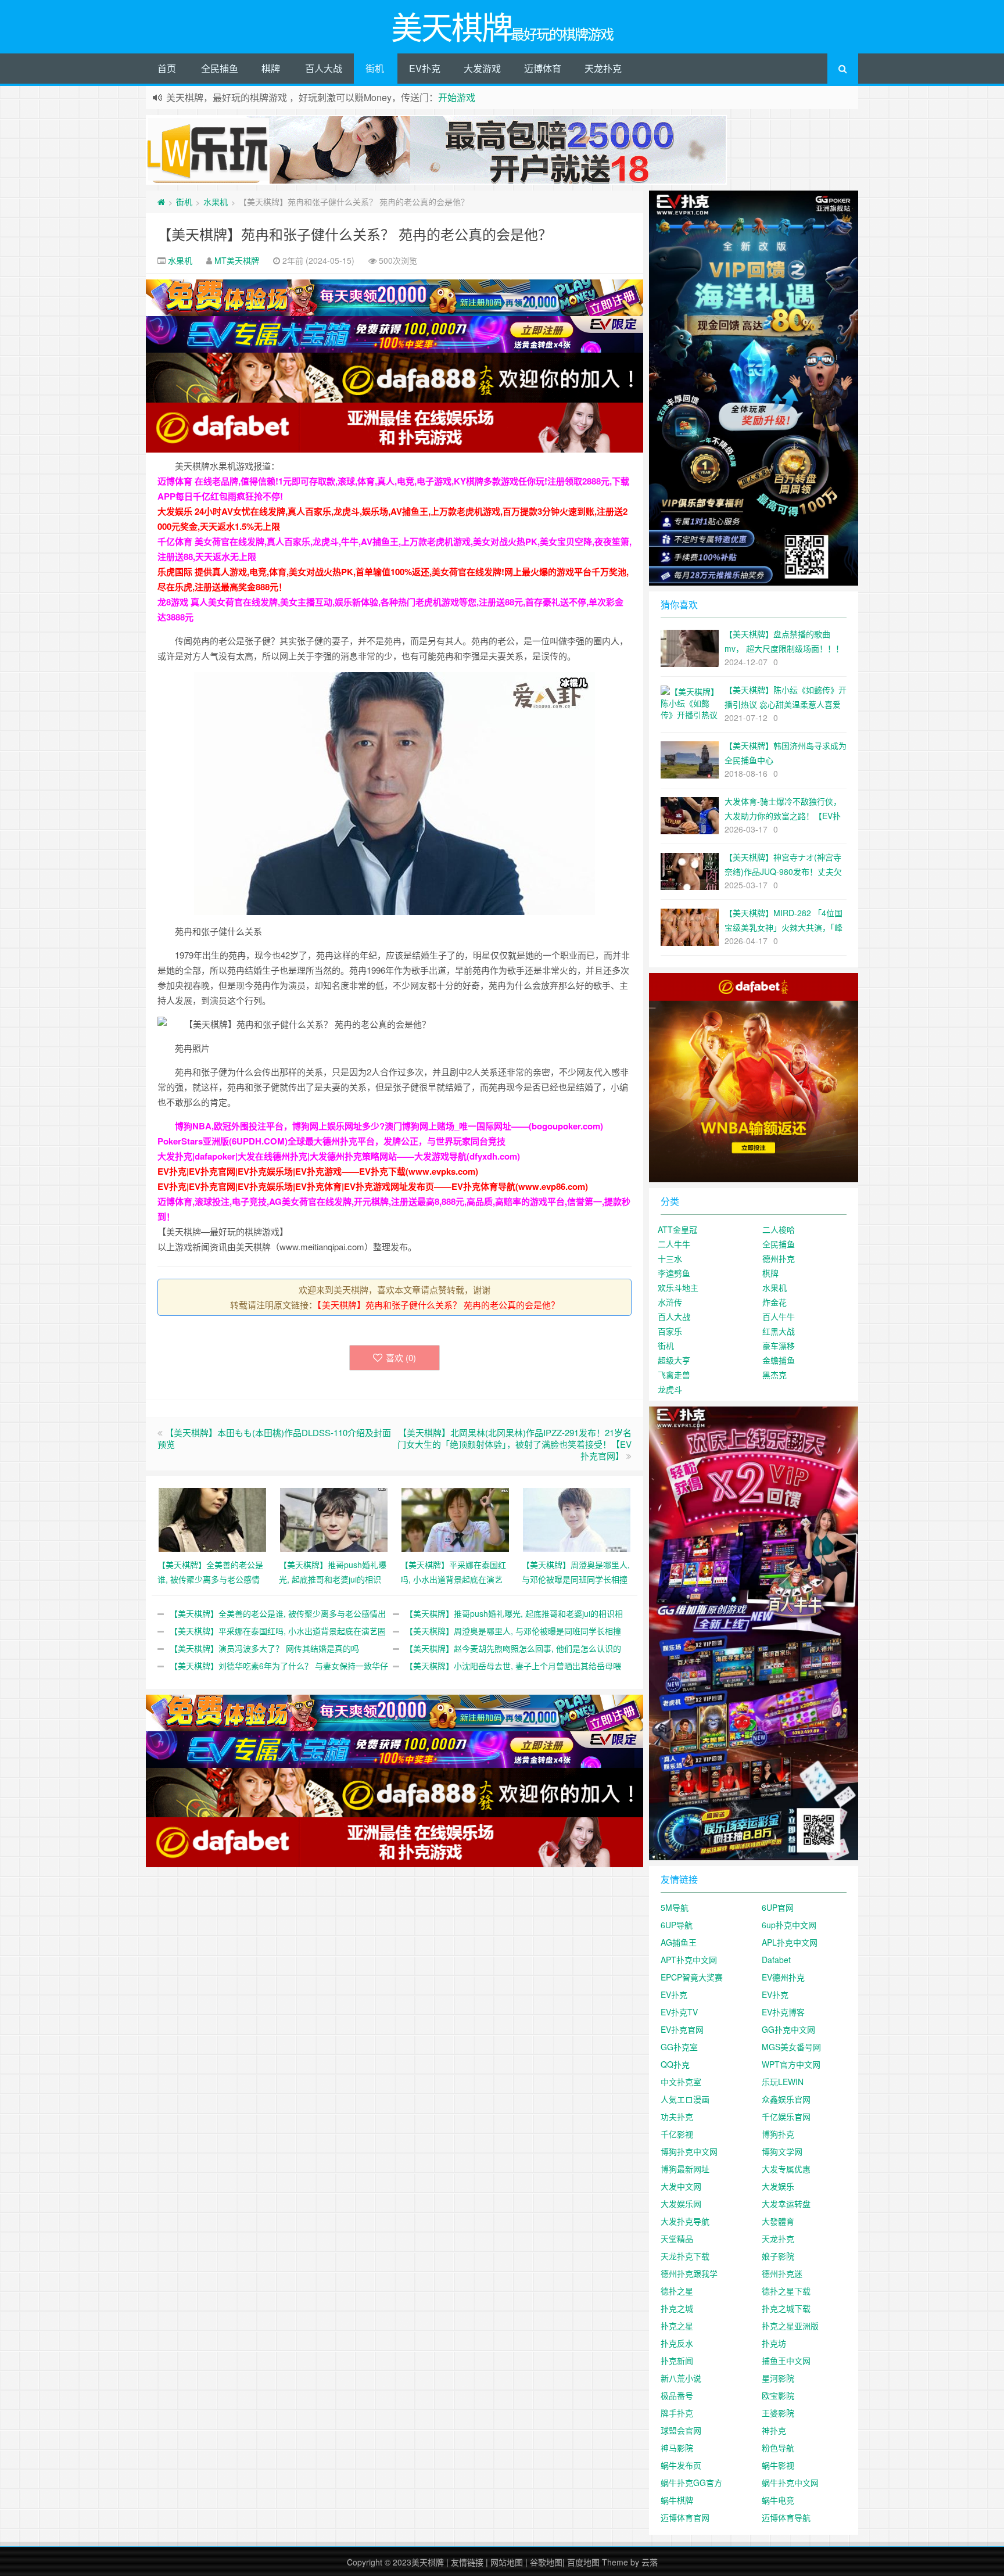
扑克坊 (774, 2343)
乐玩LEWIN (783, 2082)
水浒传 (670, 1302)
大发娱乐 (778, 2186)
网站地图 (507, 2562)
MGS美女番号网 (791, 2047)
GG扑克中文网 (788, 2029)
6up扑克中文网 (789, 1925)
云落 (650, 2562)
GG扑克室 (679, 2047)
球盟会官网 (681, 2430)
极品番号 (677, 2395)
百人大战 (324, 68)
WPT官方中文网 (791, 2064)
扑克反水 (677, 2343)
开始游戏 (457, 97)
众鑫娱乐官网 (786, 2099)
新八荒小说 (681, 2378)
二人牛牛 (674, 1244)
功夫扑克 (677, 2116)
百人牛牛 (779, 1316)
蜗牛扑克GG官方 (691, 2482)
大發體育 (778, 2221)
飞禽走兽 (674, 1375)
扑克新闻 (677, 2360)
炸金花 (774, 1302)
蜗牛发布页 (681, 2465)
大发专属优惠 (786, 2169)
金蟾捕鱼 (779, 1360)
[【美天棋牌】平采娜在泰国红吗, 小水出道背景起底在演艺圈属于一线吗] (455, 1518)
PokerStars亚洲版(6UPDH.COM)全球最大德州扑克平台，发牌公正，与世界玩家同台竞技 (331, 1141)
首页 (167, 68)
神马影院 (677, 2448)
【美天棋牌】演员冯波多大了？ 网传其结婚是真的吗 (264, 1648)
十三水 (670, 1258)
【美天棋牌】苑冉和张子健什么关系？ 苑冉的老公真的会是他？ (355, 234)
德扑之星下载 (786, 2291)
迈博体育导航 (786, 2517)
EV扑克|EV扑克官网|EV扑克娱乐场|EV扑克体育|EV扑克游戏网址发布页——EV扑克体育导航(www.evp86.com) (373, 1186)
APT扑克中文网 (689, 1960)
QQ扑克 (675, 2064)
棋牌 (271, 68)
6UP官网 (778, 1907)
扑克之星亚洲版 (790, 2326)
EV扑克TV (679, 2012)
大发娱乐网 (681, 2204)
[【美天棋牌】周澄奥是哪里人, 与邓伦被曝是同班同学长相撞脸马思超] (577, 1518)
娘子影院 (778, 2256)
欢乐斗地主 (678, 1287)
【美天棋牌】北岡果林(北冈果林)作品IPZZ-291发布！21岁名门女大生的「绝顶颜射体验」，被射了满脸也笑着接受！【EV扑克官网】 (514, 1444)
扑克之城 (677, 2308)
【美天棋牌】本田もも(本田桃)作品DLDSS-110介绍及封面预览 (274, 1438)
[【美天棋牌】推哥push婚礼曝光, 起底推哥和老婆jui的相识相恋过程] (334, 1518)
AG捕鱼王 (679, 1942)
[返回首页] (161, 202)
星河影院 (778, 2378)
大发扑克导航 (685, 2221)
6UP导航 (677, 1925)
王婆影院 (778, 2413)
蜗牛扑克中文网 (790, 2482)
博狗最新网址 (685, 2169)
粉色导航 (778, 2448)
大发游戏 (482, 68)
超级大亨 (674, 1360)
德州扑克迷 (782, 2273)
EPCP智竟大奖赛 (692, 1977)
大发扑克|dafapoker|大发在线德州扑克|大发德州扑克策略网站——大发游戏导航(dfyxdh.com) (339, 1156)
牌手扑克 (677, 2413)
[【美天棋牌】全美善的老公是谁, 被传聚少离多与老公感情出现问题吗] (212, 1518)
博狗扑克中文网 (689, 2151)
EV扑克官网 (682, 2029)
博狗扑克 (778, 2134)
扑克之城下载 (786, 2308)
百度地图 (583, 2562)
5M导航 (675, 1907)
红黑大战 (779, 1331)
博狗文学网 (782, 2151)
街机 (375, 68)
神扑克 (774, 2430)
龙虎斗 (670, 1389)
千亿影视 (677, 2134)
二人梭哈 (779, 1229)
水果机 (216, 202)
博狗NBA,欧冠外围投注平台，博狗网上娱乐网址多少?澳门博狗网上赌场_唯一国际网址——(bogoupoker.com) (389, 1126)
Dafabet (776, 1960)
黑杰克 (774, 1375)
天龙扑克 (603, 68)
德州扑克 (779, 1258)
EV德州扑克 (783, 1977)
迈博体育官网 (685, 2517)
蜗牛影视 (778, 2465)
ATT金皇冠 (677, 1229)
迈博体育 (543, 68)
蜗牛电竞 (778, 2500)
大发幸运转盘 (786, 2204)
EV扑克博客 (783, 2012)
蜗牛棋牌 (677, 2500)
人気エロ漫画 (685, 2099)
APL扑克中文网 (790, 1942)
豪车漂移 (779, 1346)
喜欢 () (401, 1357)
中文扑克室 (681, 2082)
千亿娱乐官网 (786, 2116)
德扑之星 (677, 2291)
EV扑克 (425, 68)
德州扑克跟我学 (689, 2273)
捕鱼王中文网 (786, 2360)
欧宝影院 (778, 2395)
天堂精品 (677, 2238)
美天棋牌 (428, 2562)
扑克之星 (677, 2326)
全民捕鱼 (220, 68)
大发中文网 (681, 2186)
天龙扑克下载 (685, 2256)
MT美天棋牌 (237, 260)
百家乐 (670, 1331)
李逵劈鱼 (674, 1273)
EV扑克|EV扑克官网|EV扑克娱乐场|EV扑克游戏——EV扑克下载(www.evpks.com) (318, 1171)
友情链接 (467, 2562)
